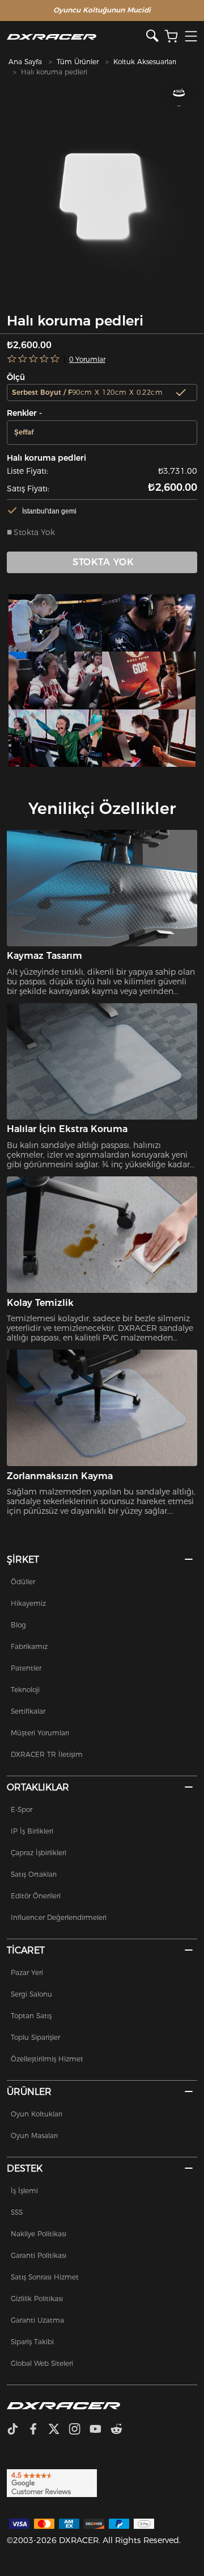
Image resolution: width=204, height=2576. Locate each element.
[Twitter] (58, 2430)
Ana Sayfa (25, 62)
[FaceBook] (38, 2430)
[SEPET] (171, 37)
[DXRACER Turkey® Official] (77, 37)
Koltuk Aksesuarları (145, 62)
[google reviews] (52, 2482)
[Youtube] (100, 2430)
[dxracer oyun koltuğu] (55, 623)
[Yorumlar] (34, 359)
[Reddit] (121, 2430)
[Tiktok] (17, 2430)
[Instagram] (79, 2430)
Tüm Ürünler (78, 62)
